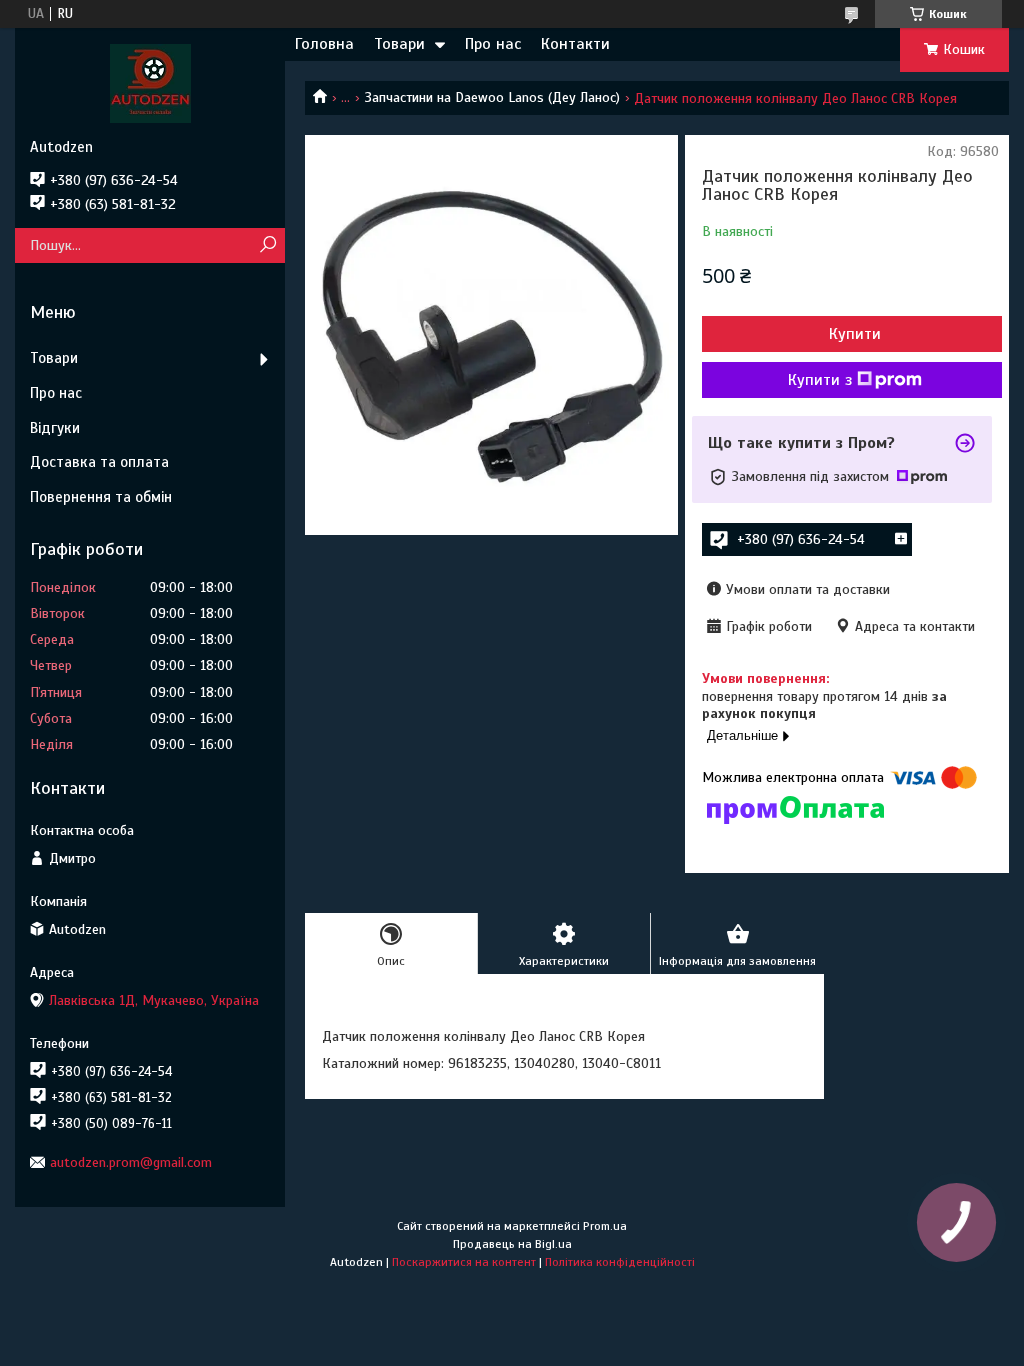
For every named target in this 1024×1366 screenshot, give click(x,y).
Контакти (575, 44)
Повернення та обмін (101, 497)
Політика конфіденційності (620, 1262)
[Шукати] (267, 245)
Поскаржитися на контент (464, 1262)
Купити (855, 334)
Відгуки (55, 428)
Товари (399, 44)
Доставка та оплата (99, 462)
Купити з (820, 380)
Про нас (493, 44)
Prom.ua (605, 1226)
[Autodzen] (150, 83)
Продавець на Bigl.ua (512, 1244)
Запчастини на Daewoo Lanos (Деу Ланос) (492, 97)
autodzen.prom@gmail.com (131, 1162)
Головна (324, 44)
